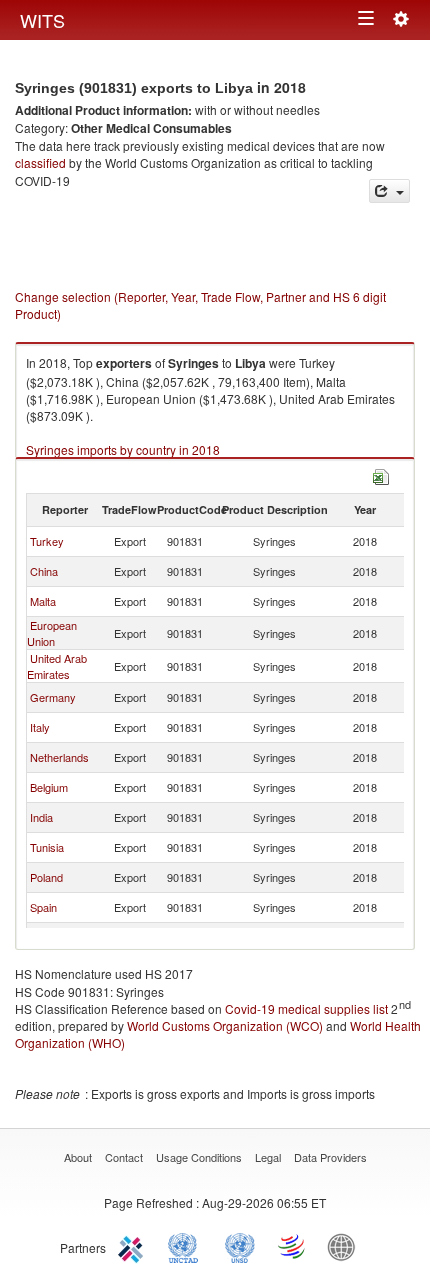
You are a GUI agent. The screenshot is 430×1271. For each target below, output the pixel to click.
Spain (43, 907)
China (44, 571)
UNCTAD (187, 1246)
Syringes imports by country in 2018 (123, 449)
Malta (43, 601)
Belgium (49, 787)
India (41, 817)
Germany (53, 697)
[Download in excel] (381, 475)
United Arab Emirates (57, 666)
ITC (134, 1246)
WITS (42, 20)
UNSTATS (240, 1246)
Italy (40, 727)
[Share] (389, 191)
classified (40, 162)
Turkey (47, 541)
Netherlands (59, 757)
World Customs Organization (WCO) (225, 1025)
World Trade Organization (293, 1246)
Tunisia (47, 847)
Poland (46, 877)
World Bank (346, 1246)
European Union (52, 633)
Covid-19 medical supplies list (306, 1008)
